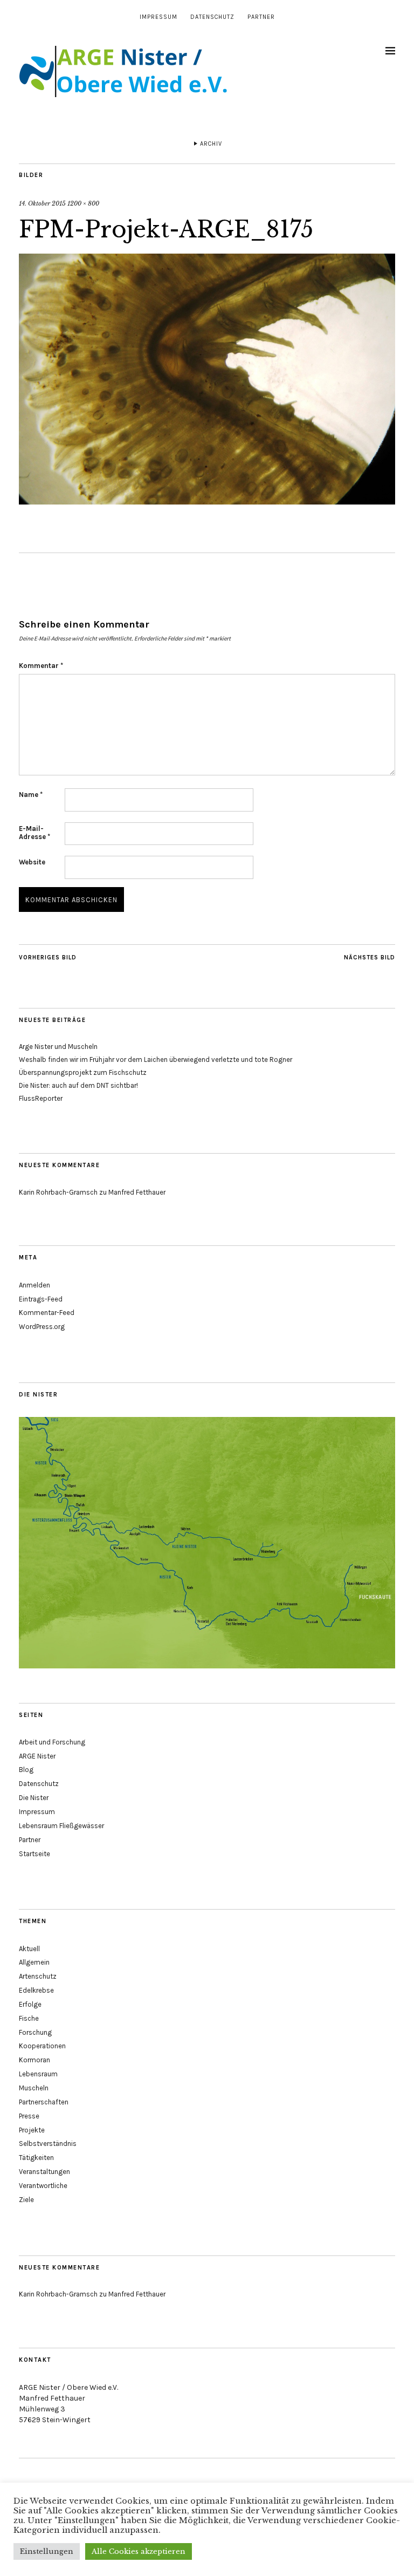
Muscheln (34, 2088)
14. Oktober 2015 (42, 203)
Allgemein (34, 1962)
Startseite (34, 1854)
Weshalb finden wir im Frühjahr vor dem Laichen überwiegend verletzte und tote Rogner (156, 1059)
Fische (29, 2018)
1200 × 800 (83, 203)
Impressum (158, 17)
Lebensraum (38, 2074)
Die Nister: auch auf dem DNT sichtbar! (78, 1085)
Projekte (32, 2130)
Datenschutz (212, 17)
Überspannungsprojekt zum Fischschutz (83, 1072)
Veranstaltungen (44, 2172)
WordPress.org (42, 1327)
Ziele (26, 2200)
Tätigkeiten (36, 2158)
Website (32, 862)
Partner (261, 17)
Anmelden (34, 1285)
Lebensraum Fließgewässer (61, 1826)
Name (31, 795)
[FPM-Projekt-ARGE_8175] (207, 501)
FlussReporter (41, 1098)
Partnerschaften (44, 2102)
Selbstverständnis (48, 2144)
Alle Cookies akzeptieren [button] (139, 2551)
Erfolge (30, 2004)
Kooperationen (42, 2046)
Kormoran (34, 2060)
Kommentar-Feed (47, 1313)
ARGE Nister (37, 1756)
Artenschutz (38, 1976)
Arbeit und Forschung (52, 1742)
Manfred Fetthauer (137, 1192)
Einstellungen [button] (47, 2551)
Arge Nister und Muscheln (58, 1047)
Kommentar (41, 666)
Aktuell (29, 1949)
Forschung (35, 2032)
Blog (26, 1770)
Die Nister (34, 1798)
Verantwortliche (43, 2186)
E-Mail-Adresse (34, 833)
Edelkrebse (36, 1990)
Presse (29, 2116)
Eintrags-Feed (41, 1299)
